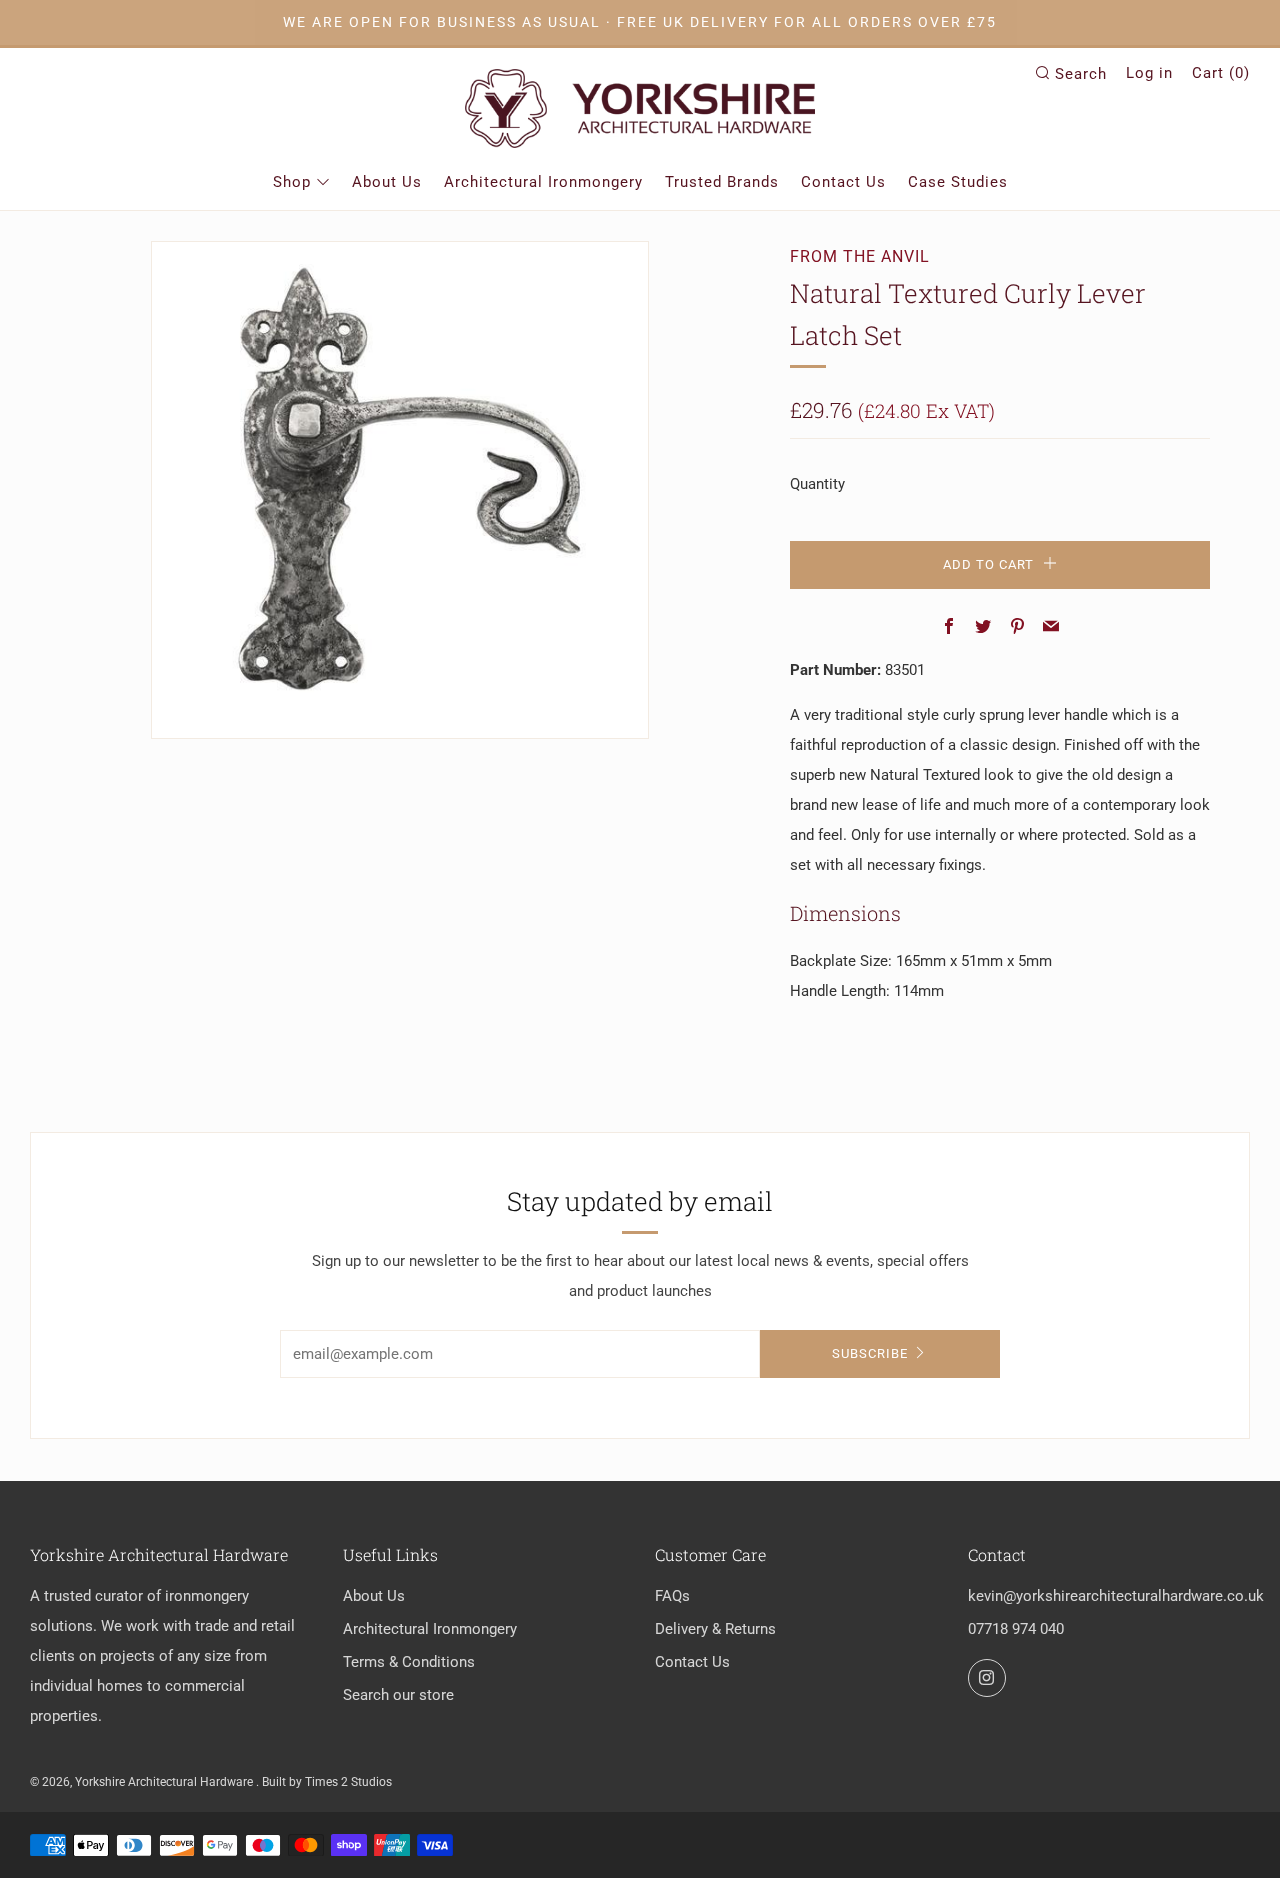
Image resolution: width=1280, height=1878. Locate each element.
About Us (387, 182)
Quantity (817, 484)
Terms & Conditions (409, 1662)
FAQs (672, 1596)
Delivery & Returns (715, 1629)
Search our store (398, 1695)
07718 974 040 (1016, 1629)
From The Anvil (860, 256)
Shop (292, 182)
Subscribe (870, 1353)
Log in (1149, 73)
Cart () (1221, 73)
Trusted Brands (722, 182)
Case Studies (958, 182)
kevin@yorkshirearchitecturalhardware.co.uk (1116, 1596)
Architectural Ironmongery (543, 182)
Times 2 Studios (348, 1782)
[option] (400, 490)
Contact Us (843, 182)
